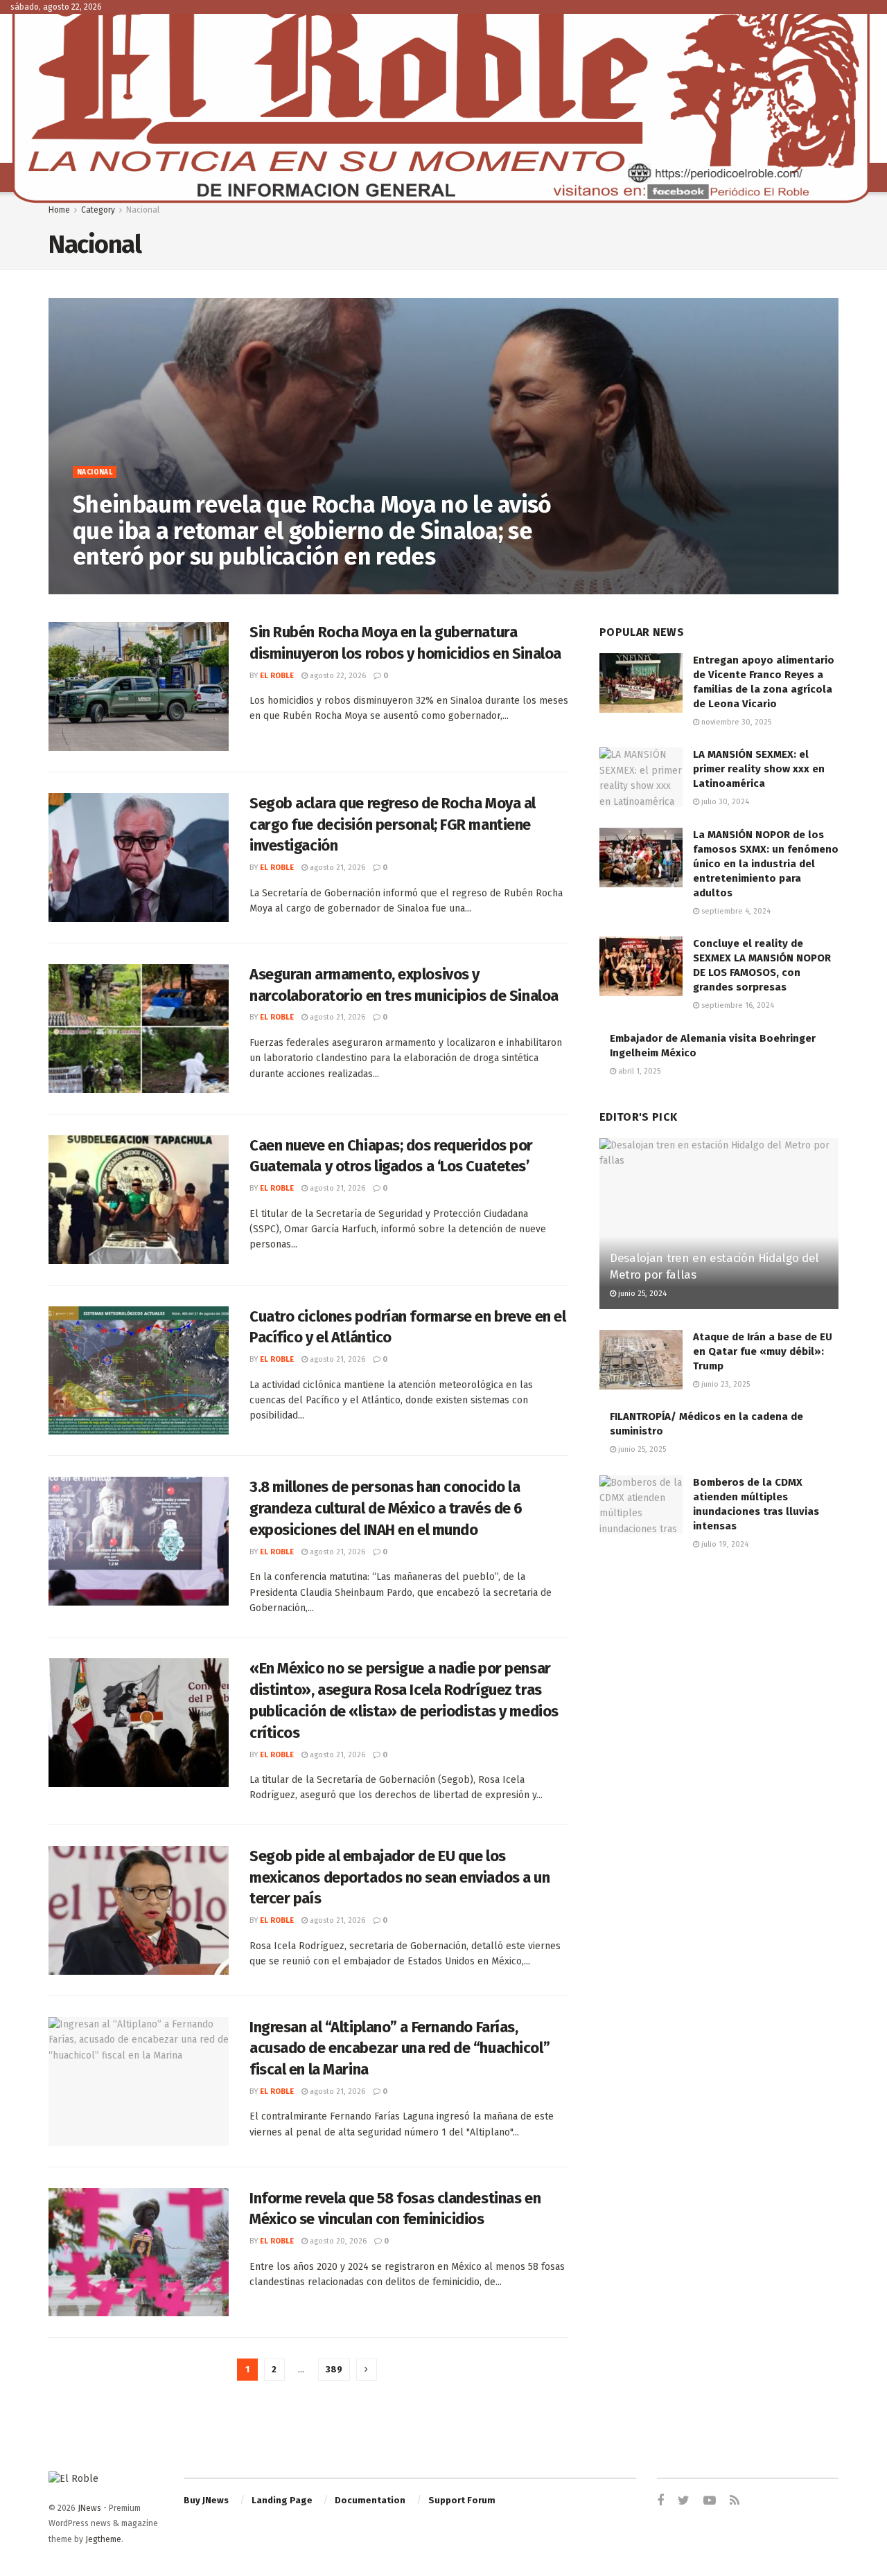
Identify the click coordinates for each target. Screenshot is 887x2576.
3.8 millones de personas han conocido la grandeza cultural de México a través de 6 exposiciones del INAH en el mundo (386, 1508)
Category (98, 210)
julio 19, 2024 (724, 1544)
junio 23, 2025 (724, 1384)
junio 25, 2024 (641, 1294)
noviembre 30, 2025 (735, 722)
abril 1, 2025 (638, 1071)
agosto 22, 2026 (160, 586)
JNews (89, 2508)
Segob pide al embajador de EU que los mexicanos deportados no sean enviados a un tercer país (400, 1877)
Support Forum (462, 2500)
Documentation (370, 2500)
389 (334, 2369)
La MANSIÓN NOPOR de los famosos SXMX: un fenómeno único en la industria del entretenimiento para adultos (766, 864)
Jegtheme (103, 2539)
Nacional (143, 210)
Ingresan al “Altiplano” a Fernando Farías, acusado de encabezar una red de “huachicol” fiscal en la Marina (399, 2049)
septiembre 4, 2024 (735, 911)
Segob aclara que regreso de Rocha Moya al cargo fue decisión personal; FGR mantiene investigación (393, 825)
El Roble (100, 586)
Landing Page (282, 2500)
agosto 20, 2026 (337, 2241)
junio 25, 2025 (641, 1449)
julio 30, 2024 (724, 802)
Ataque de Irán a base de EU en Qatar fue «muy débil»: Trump (763, 1351)
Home (59, 210)
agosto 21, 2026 (336, 868)
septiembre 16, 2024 (737, 1005)
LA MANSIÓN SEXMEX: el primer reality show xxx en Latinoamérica (759, 769)
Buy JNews (206, 2500)
